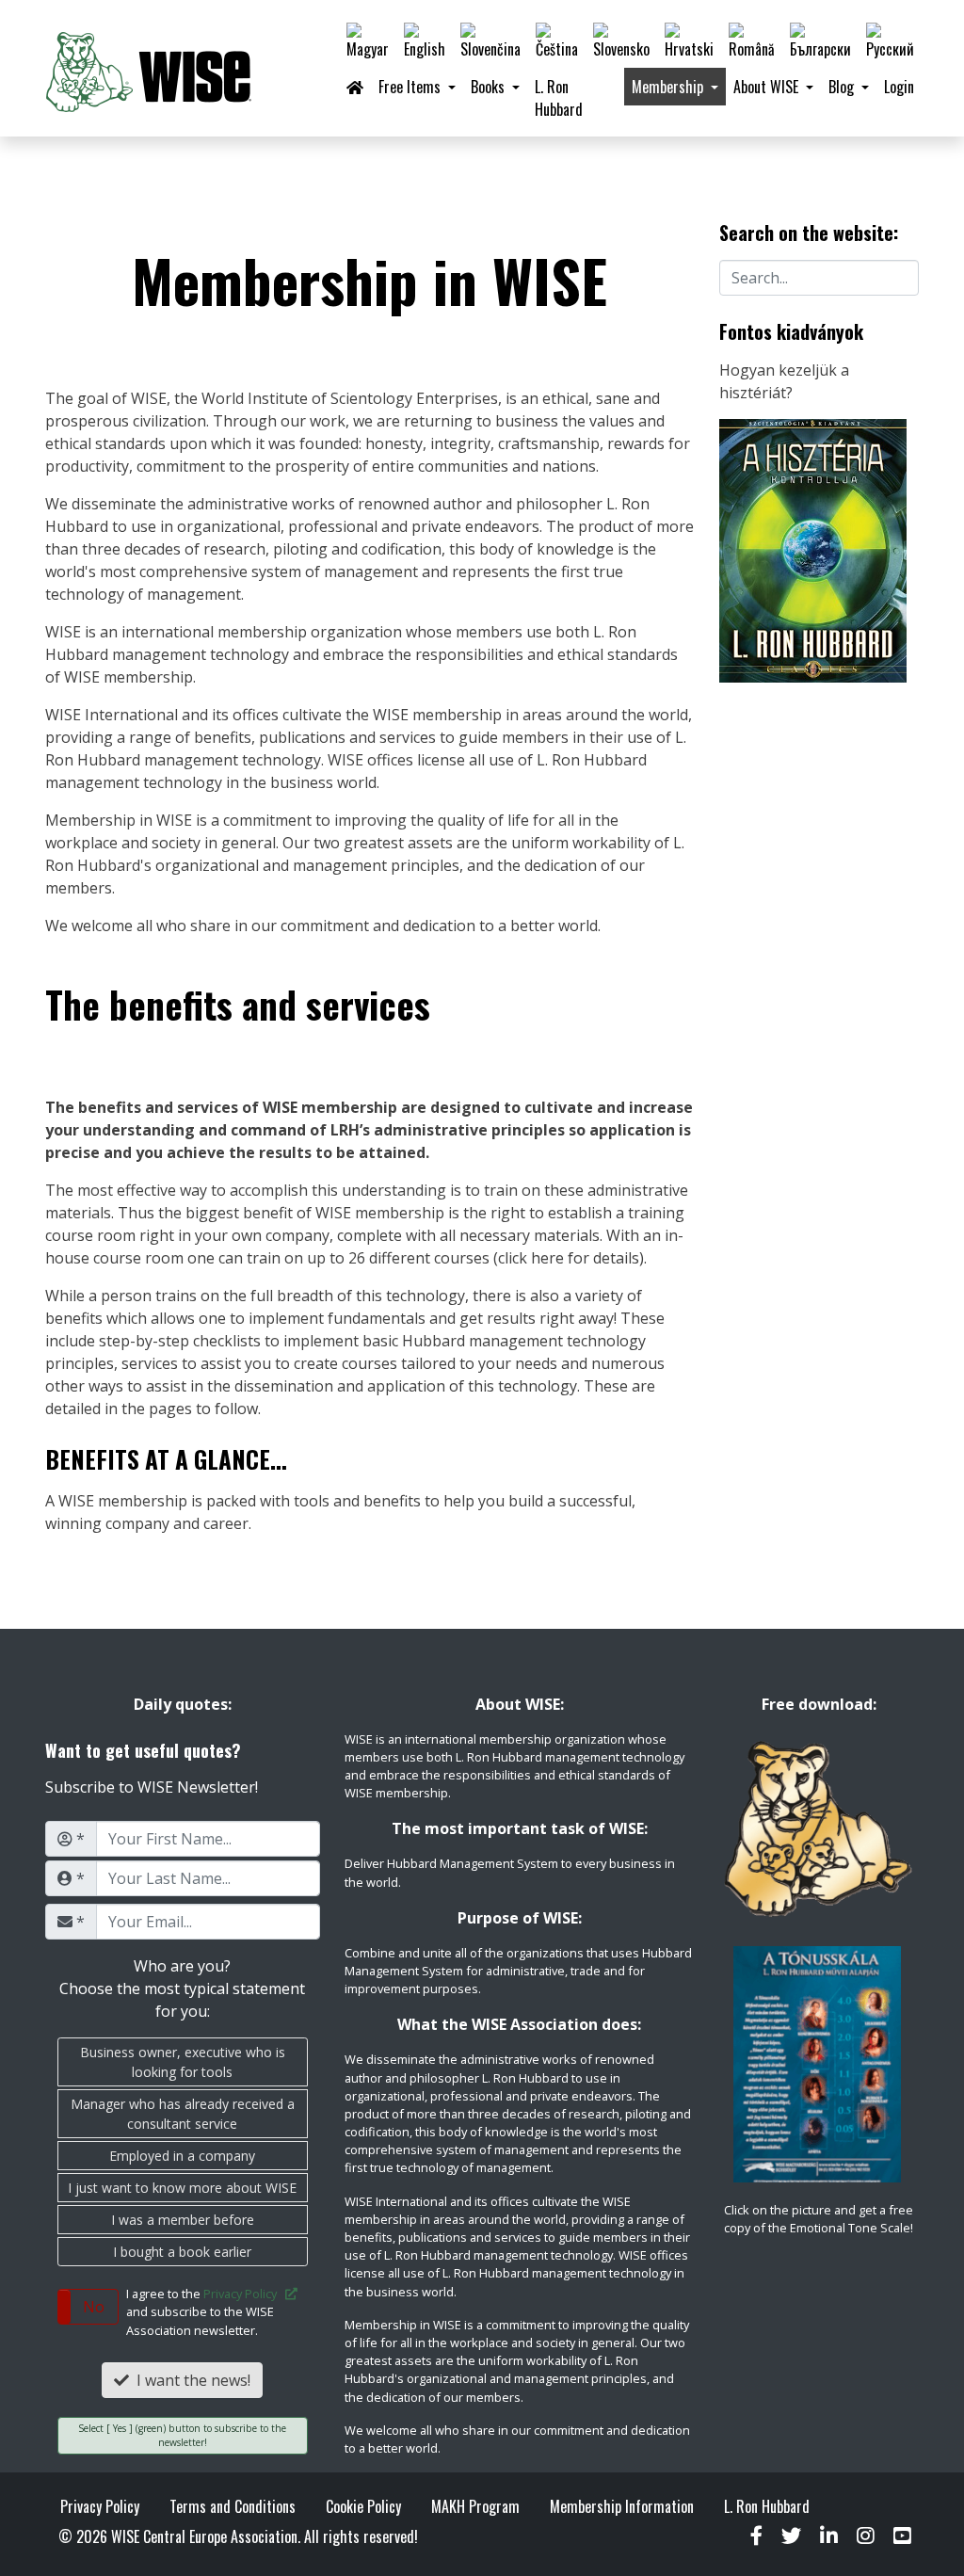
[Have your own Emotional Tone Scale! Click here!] (819, 2064)
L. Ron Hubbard (559, 98)
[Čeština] (557, 41)
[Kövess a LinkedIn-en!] (829, 2536)
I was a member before (183, 2220)
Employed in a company (182, 2156)
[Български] (820, 41)
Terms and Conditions (233, 2506)
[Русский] (890, 41)
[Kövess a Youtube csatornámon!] (902, 2536)
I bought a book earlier (182, 2252)
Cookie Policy (363, 2506)
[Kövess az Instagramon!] (866, 2536)
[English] (425, 41)
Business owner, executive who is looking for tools (183, 2062)
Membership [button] (669, 87)
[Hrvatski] (689, 41)
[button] (88, 2307)
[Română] (752, 41)
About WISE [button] (768, 87)
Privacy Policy (244, 2294)
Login (899, 87)
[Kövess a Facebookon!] (756, 2536)
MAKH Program (475, 2506)
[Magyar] (368, 41)
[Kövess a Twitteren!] (791, 2536)
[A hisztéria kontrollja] (813, 549)
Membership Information (622, 2506)
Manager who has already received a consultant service (183, 2114)
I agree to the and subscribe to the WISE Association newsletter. (206, 2311)
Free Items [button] (411, 87)
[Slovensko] (621, 41)
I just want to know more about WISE (182, 2188)
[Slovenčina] (490, 41)
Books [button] (490, 87)
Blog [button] (843, 87)
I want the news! (190, 2380)
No (94, 2307)
